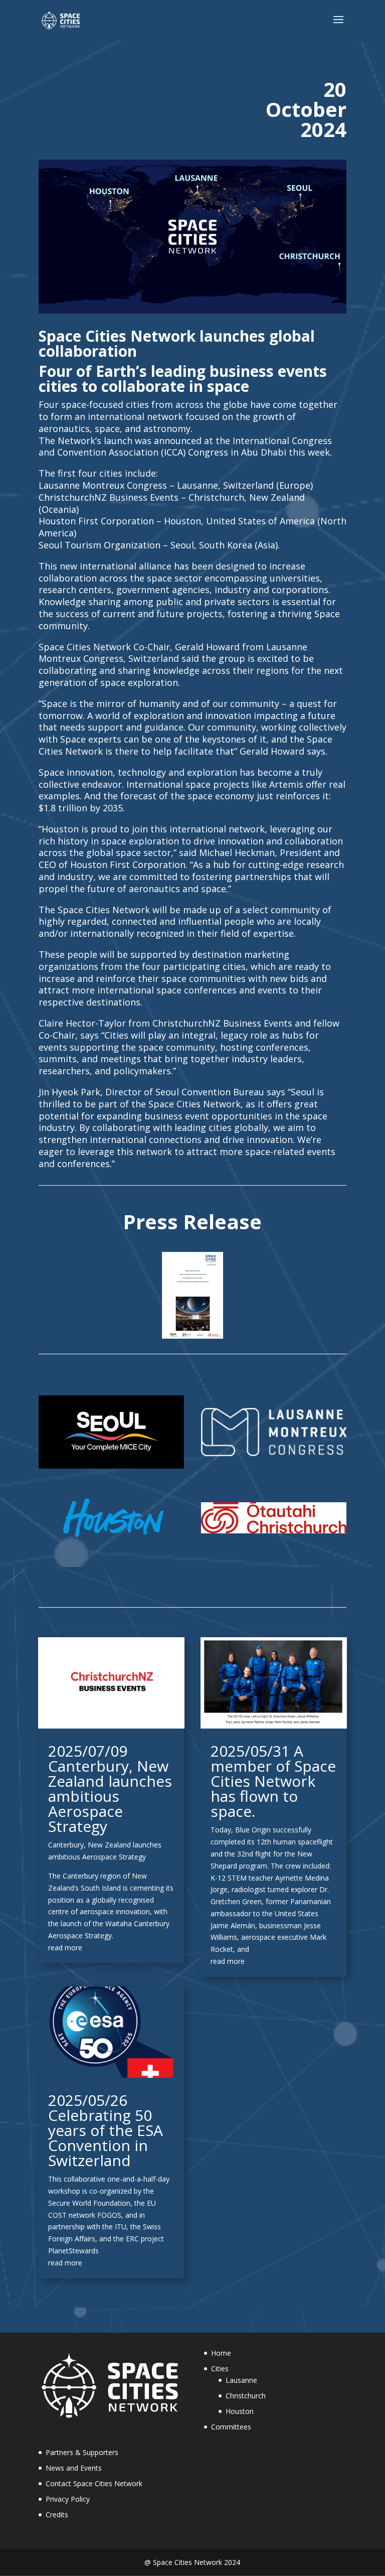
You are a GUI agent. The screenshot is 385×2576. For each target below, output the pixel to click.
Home (221, 2353)
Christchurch (246, 2396)
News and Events (74, 2468)
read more (65, 1948)
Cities (220, 2369)
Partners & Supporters (82, 2452)
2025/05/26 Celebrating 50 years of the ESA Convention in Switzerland (106, 2130)
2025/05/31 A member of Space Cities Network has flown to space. (273, 1781)
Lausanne (241, 2380)
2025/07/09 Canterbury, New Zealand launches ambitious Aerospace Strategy (110, 1788)
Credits (57, 2515)
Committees (231, 2427)
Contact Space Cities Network (94, 2483)
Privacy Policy (68, 2499)
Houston (240, 2411)
